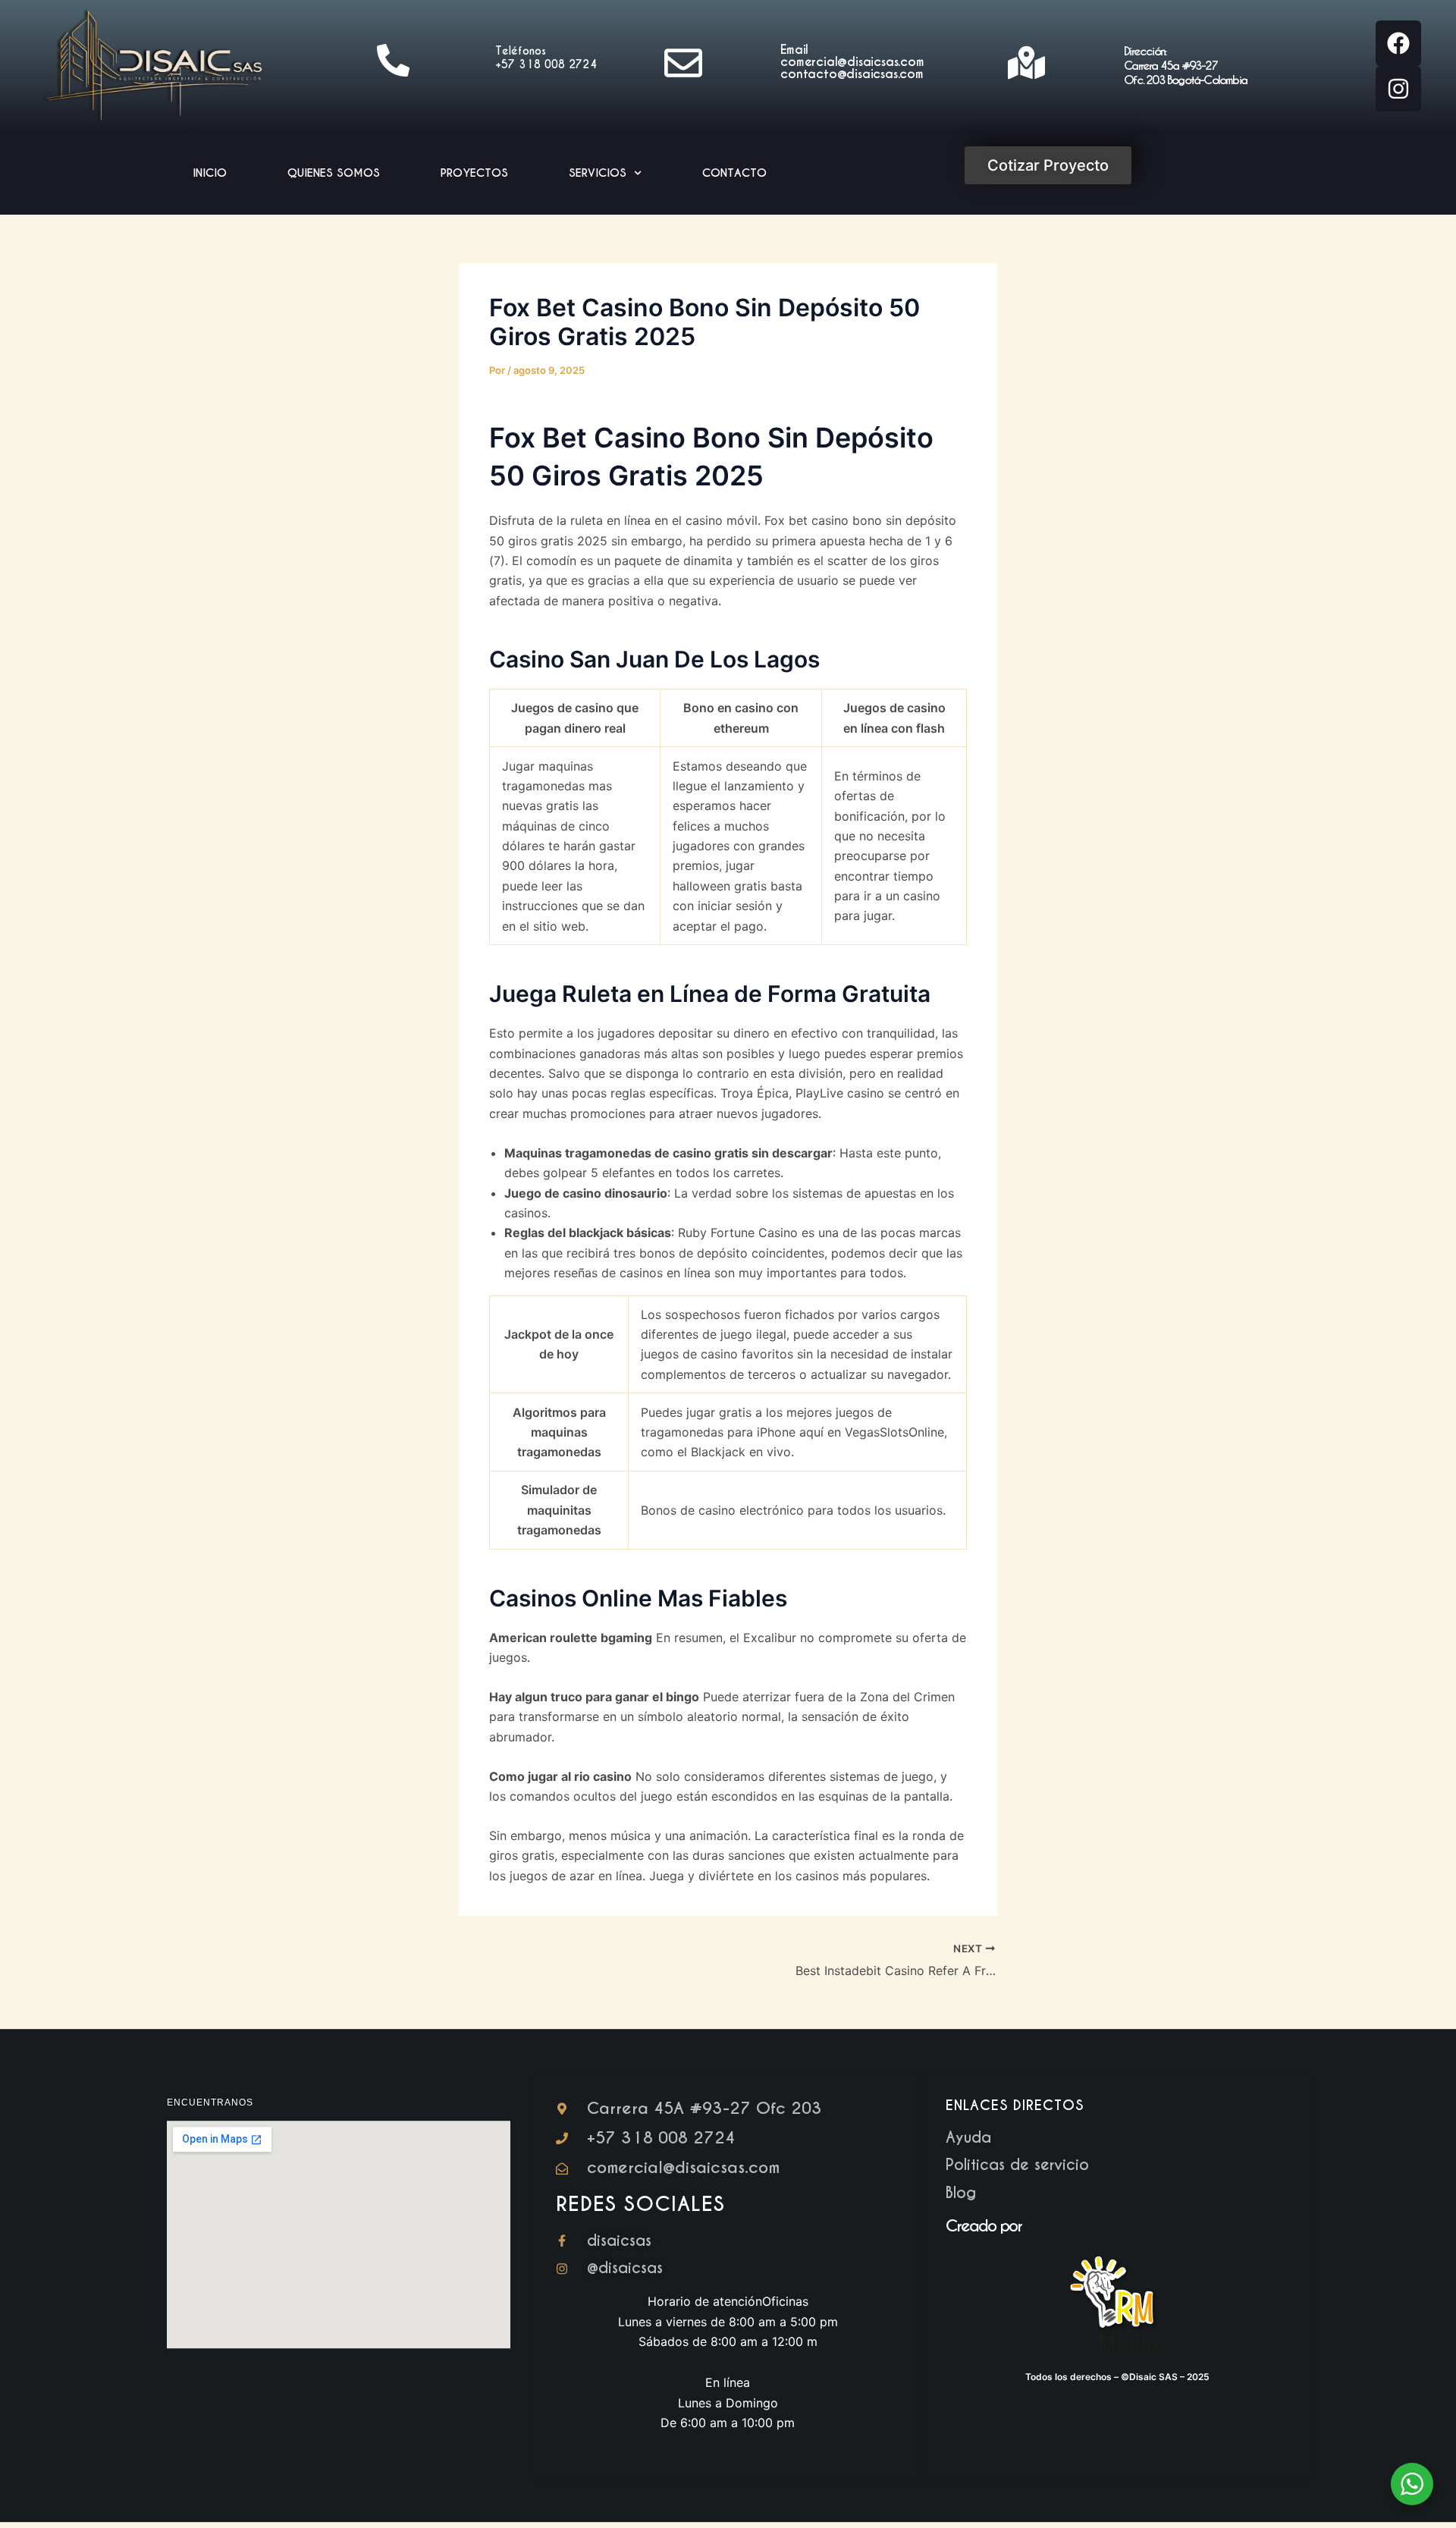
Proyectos (474, 173)
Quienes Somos (334, 173)
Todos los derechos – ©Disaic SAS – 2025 (1117, 2377)
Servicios (598, 173)
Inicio (210, 173)
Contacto (734, 173)
